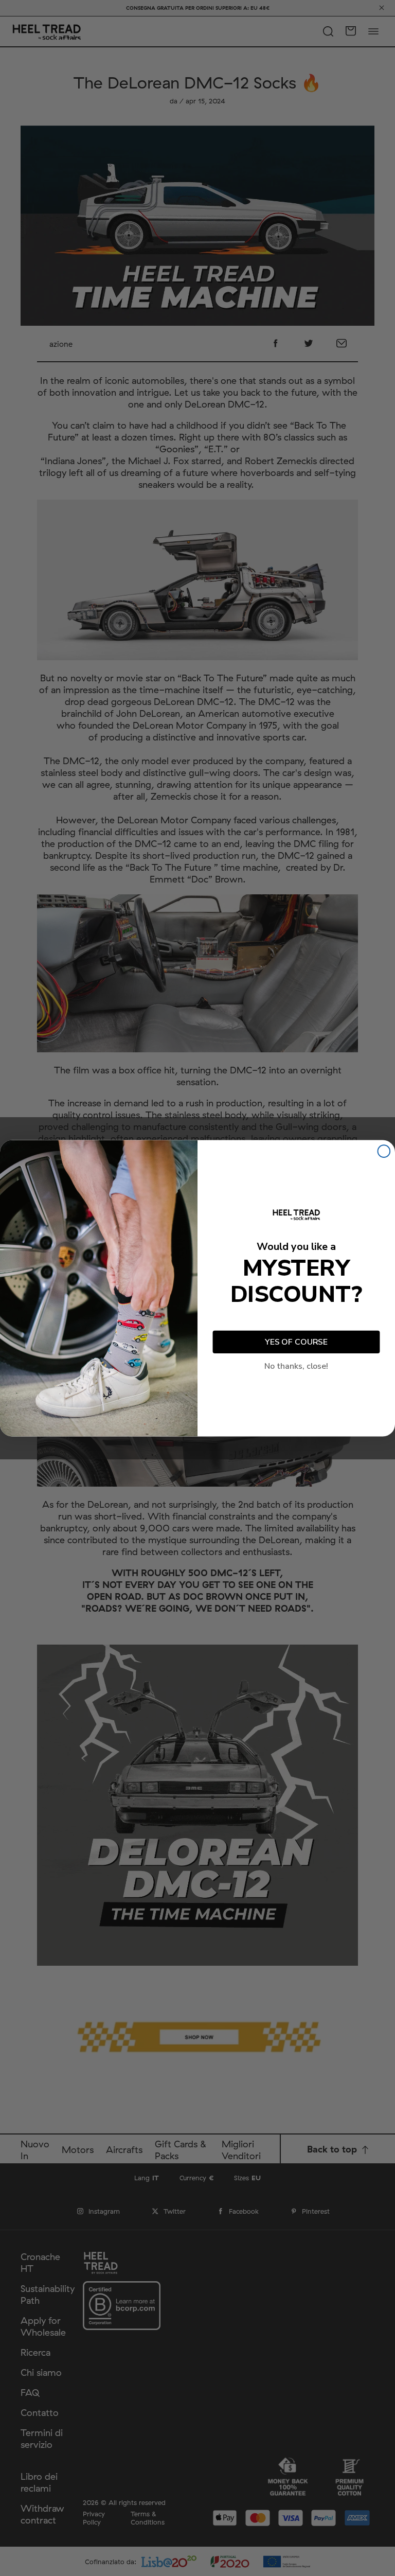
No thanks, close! (296, 1366)
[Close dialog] (384, 1151)
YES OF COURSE (296, 1342)
